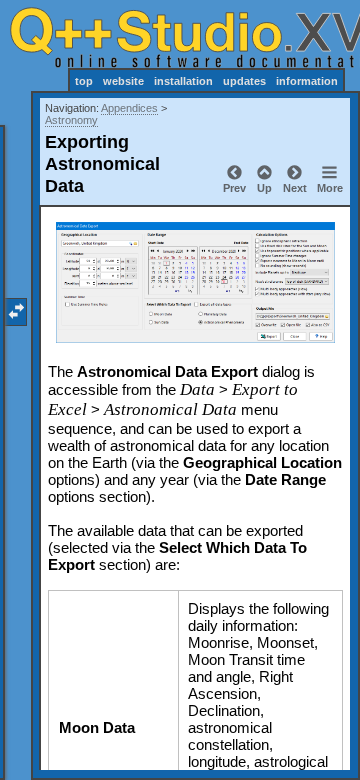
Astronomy (71, 120)
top (84, 81)
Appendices (129, 108)
